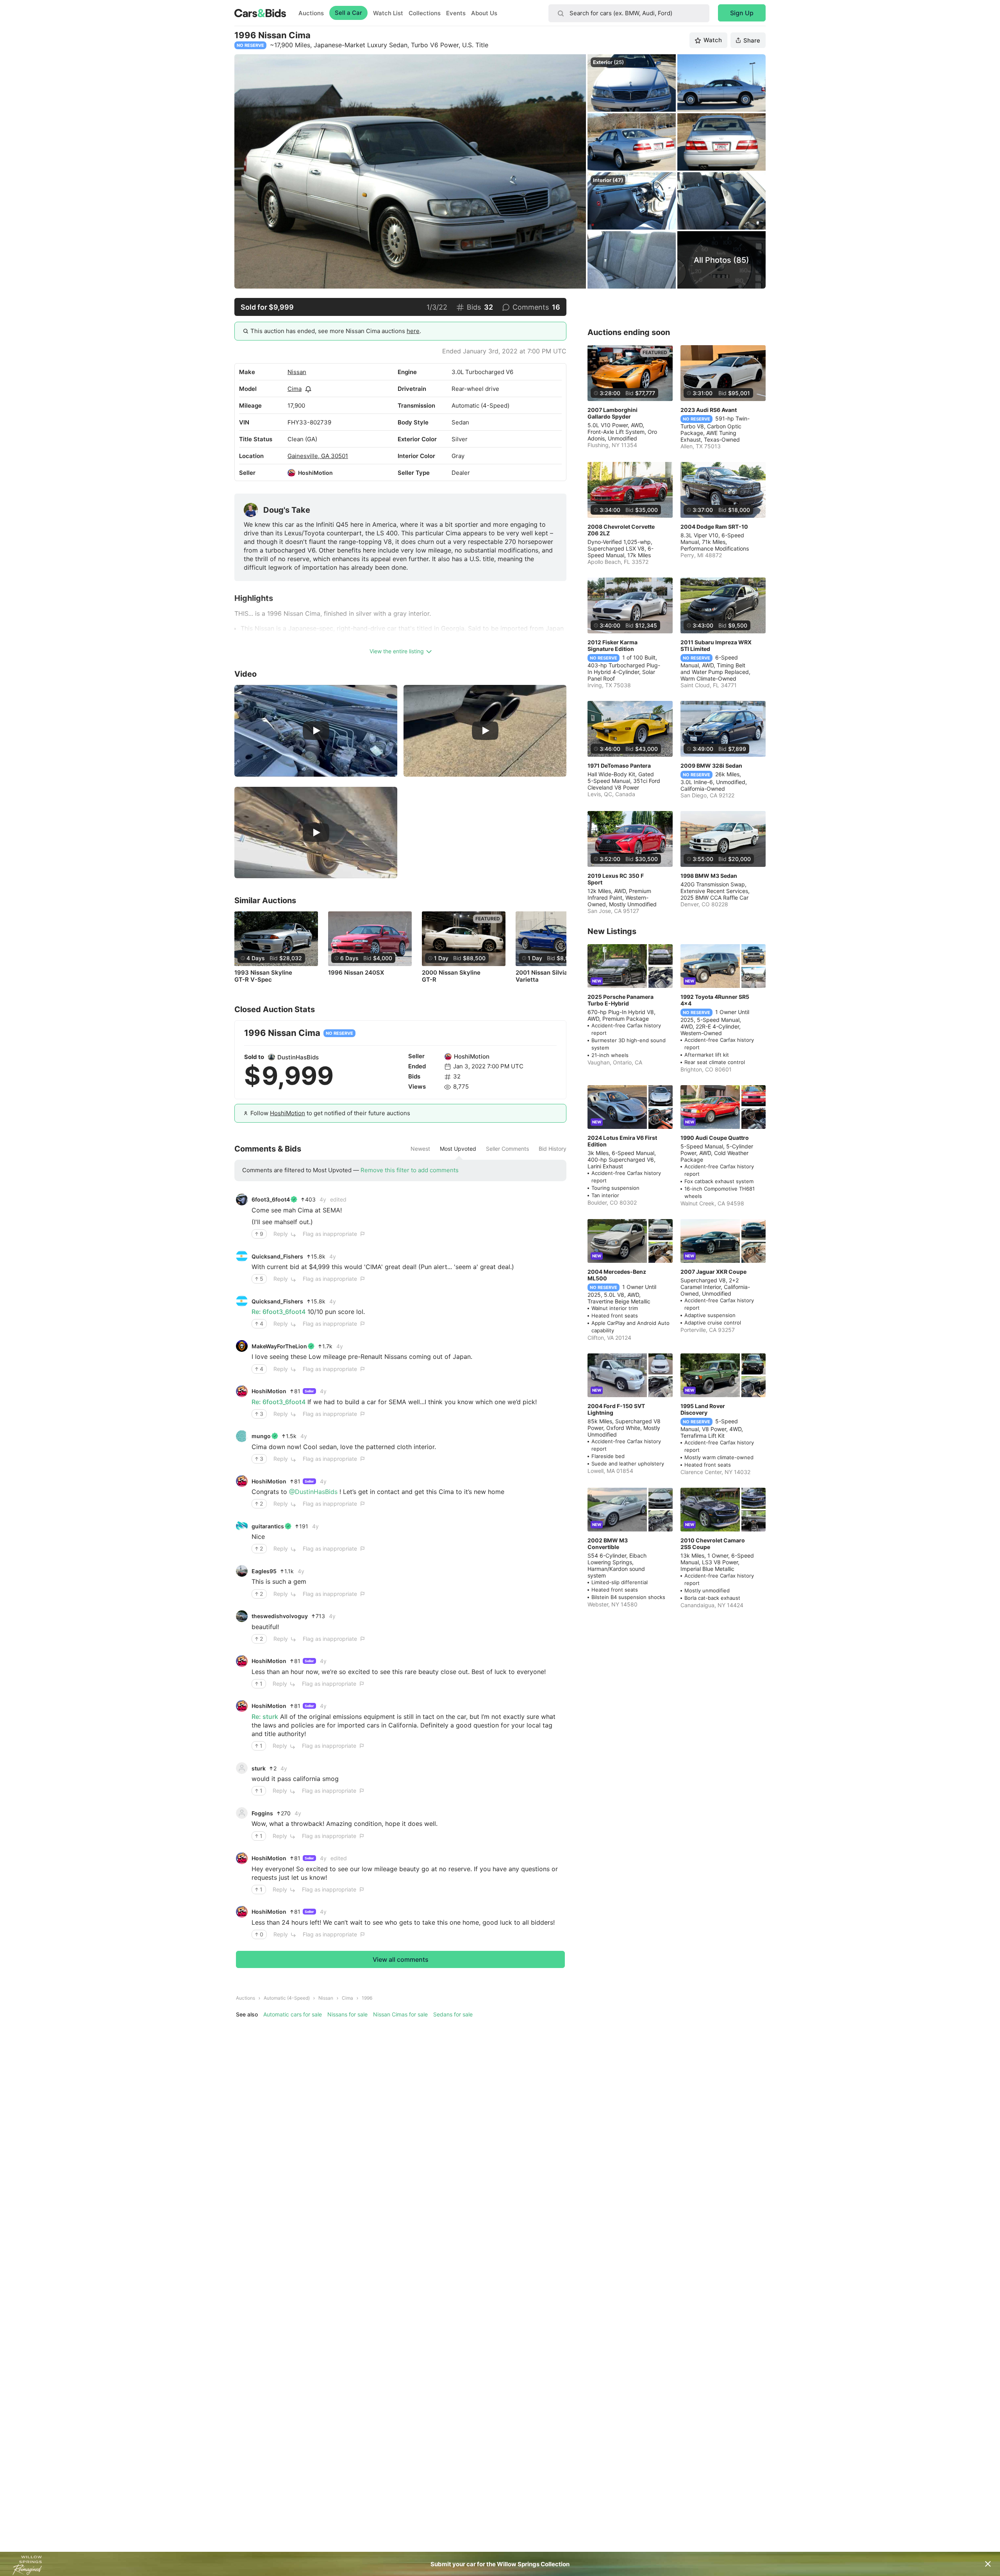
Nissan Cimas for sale (400, 2014)
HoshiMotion (315, 473)
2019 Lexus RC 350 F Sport (616, 879)
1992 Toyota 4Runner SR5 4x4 (715, 1000)
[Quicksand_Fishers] (242, 1256)
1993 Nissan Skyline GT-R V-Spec (263, 976)
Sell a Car (348, 13)
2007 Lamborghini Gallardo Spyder (612, 413)
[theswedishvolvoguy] (242, 1616)
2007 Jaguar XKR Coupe (713, 1272)
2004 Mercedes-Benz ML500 (617, 1275)
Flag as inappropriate (330, 1234)
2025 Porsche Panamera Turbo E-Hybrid (621, 1000)
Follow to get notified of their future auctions (330, 1113)
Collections (425, 13)
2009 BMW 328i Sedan (711, 766)
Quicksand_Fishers (277, 1256)
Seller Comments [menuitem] (507, 1149)
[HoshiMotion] (291, 473)
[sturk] (242, 1768)
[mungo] (242, 1436)
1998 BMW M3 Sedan (709, 876)
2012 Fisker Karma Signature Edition (612, 645)
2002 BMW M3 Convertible (608, 1544)
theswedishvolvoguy (280, 1616)
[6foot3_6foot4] (242, 1200)
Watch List (388, 13)
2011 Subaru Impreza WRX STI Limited (716, 645)
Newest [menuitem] (420, 1149)
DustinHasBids (298, 1057)
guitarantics (268, 1526)
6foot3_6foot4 (271, 1199)
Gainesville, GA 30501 (318, 456)
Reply (281, 1234)
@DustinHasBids (313, 1492)
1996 (367, 1998)
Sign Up (742, 13)
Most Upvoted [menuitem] (458, 1149)
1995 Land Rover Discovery (703, 1409)
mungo (261, 1436)
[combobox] (629, 13)
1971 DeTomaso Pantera (619, 766)
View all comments (401, 1959)
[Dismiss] (988, 2564)
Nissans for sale (347, 2014)
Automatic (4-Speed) (287, 1998)
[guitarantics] (242, 1526)
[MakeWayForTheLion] (242, 1346)
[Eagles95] (242, 1571)
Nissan (297, 372)
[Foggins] (242, 1813)
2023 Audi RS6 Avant (709, 410)
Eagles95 (264, 1571)
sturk (259, 1768)
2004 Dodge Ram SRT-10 (714, 527)
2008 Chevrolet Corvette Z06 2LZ (621, 530)
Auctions (311, 13)
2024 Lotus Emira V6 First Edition (622, 1141)
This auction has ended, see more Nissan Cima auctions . (336, 331)
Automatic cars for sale (293, 2014)
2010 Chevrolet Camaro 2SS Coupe (713, 1544)
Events (456, 13)
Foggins (262, 1813)
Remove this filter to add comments (410, 1170)
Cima (295, 389)
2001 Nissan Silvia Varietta (542, 976)
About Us (484, 13)
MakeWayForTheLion (279, 1346)
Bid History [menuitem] (553, 1149)
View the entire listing (397, 651)
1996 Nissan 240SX (356, 973)
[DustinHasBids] (271, 1057)
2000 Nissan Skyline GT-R (451, 976)
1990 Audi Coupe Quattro (715, 1138)
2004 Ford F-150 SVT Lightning (616, 1409)
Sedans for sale (453, 2014)
